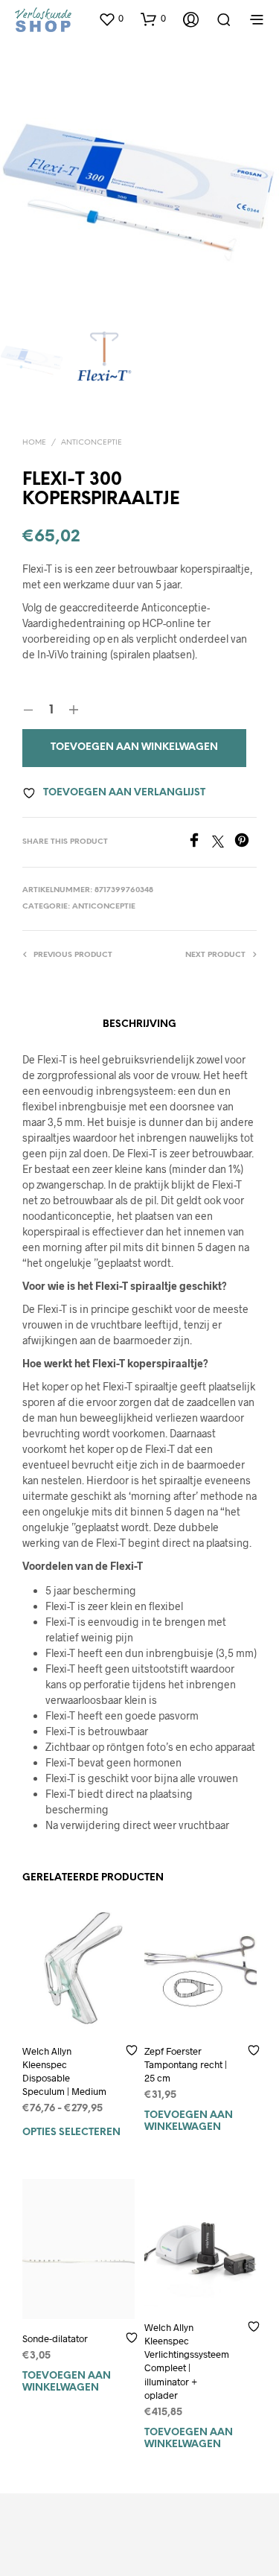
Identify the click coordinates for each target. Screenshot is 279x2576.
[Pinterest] (246, 843)
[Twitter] (223, 843)
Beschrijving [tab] (139, 1024)
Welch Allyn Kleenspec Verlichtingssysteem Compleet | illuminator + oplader (187, 2361)
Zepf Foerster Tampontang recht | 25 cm (186, 2064)
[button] (111, 19)
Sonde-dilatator (55, 2338)
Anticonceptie (92, 443)
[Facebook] (199, 843)
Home (34, 443)
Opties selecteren (71, 2133)
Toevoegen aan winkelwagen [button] (189, 2121)
